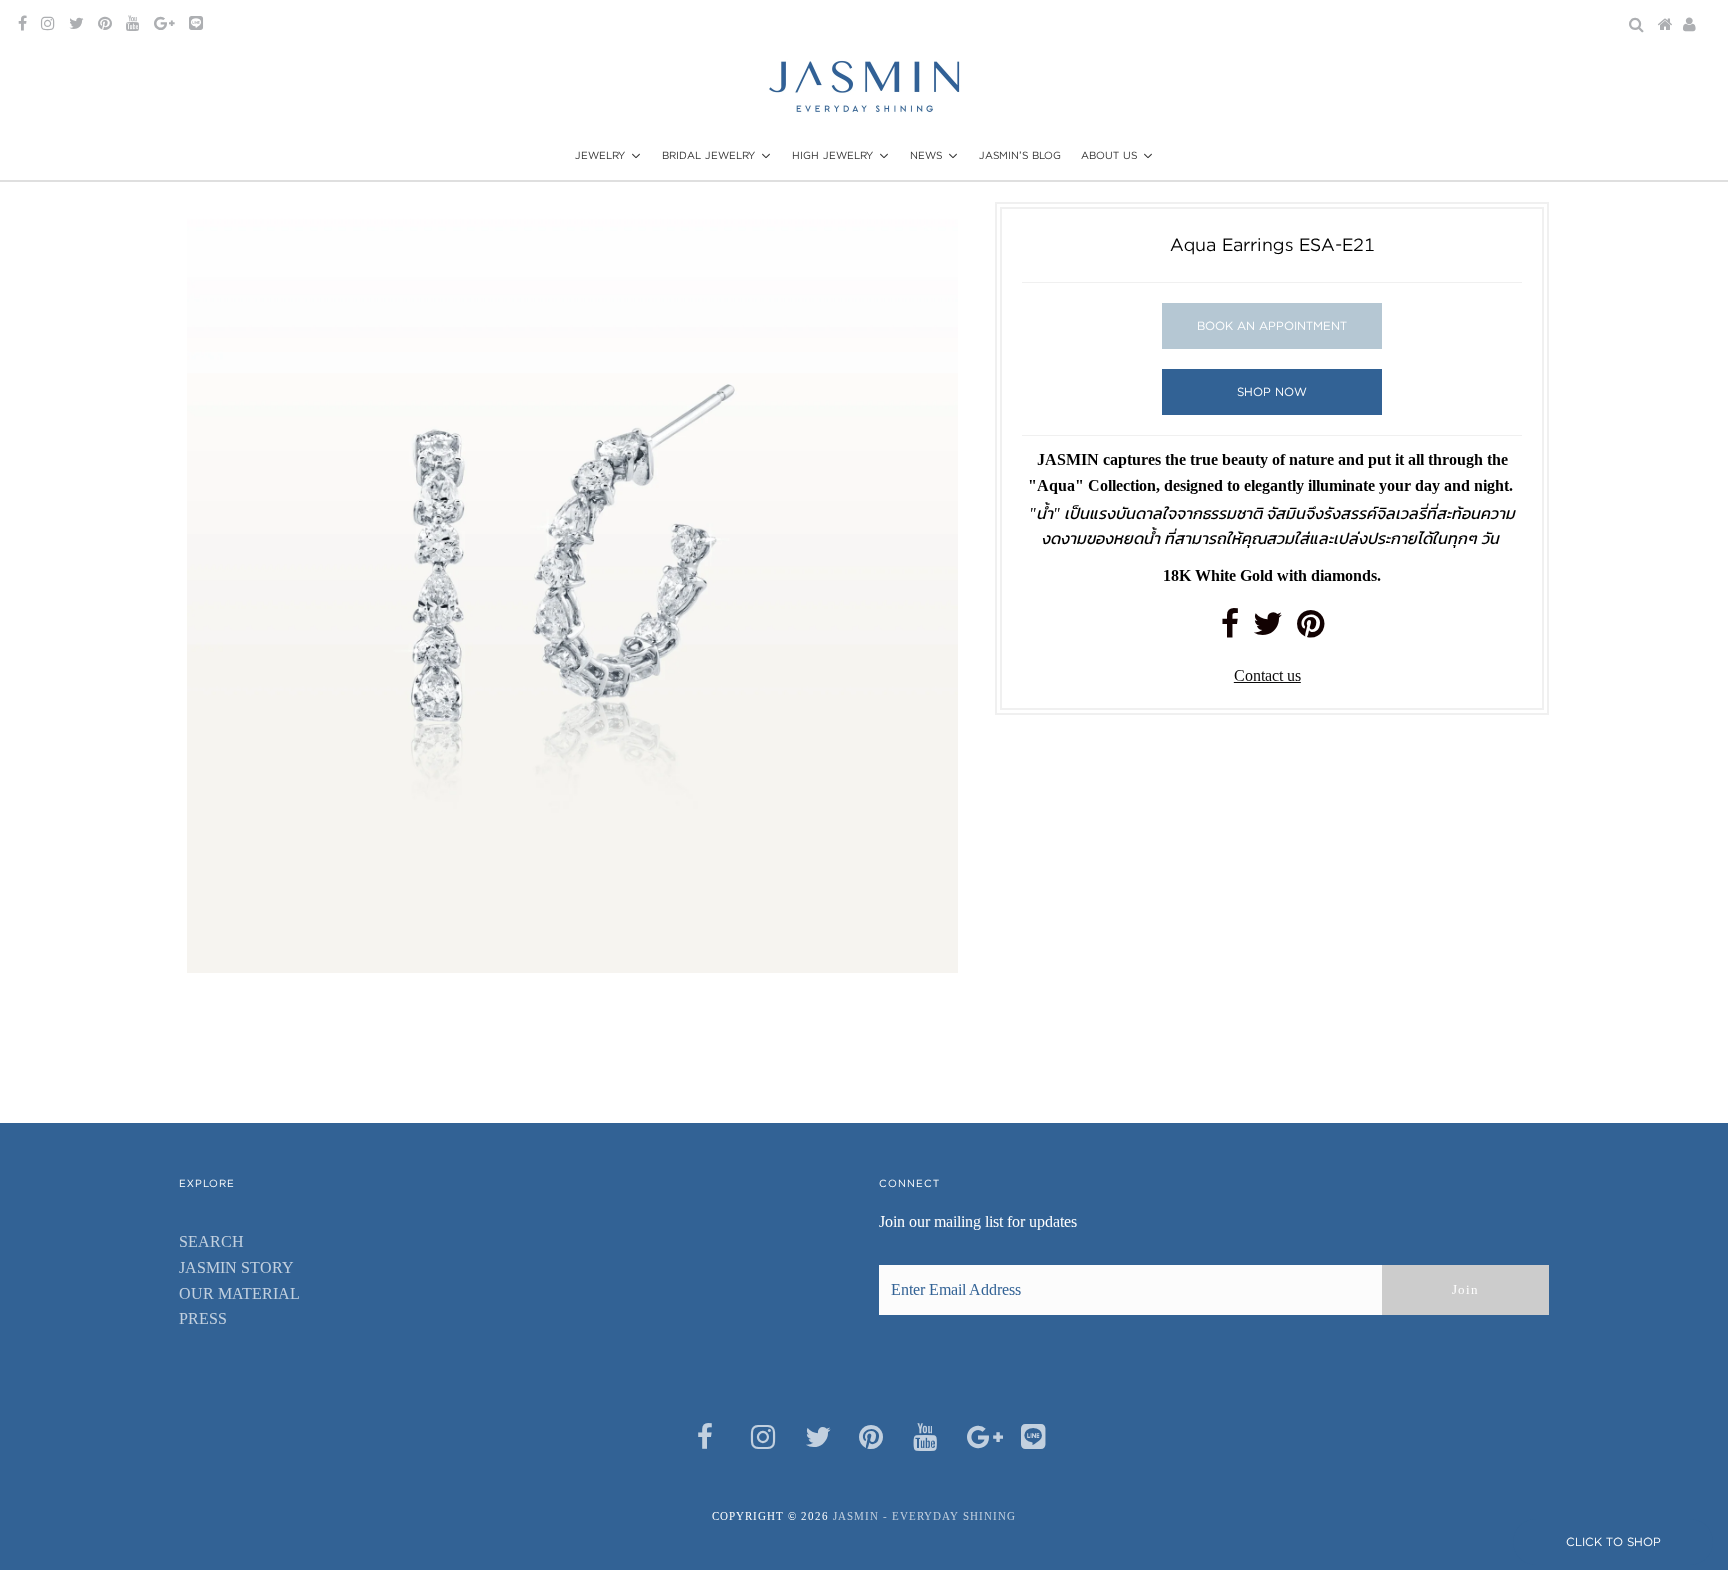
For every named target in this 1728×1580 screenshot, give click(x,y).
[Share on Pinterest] (1310, 629)
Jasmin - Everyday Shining (924, 1516)
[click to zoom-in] (926, 234)
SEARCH (211, 1241)
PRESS (203, 1318)
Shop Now (1272, 391)
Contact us (1267, 675)
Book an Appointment (1272, 325)
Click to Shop (1613, 1541)
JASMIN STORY (236, 1267)
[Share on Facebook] (1230, 629)
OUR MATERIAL (239, 1293)
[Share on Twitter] (1268, 629)
